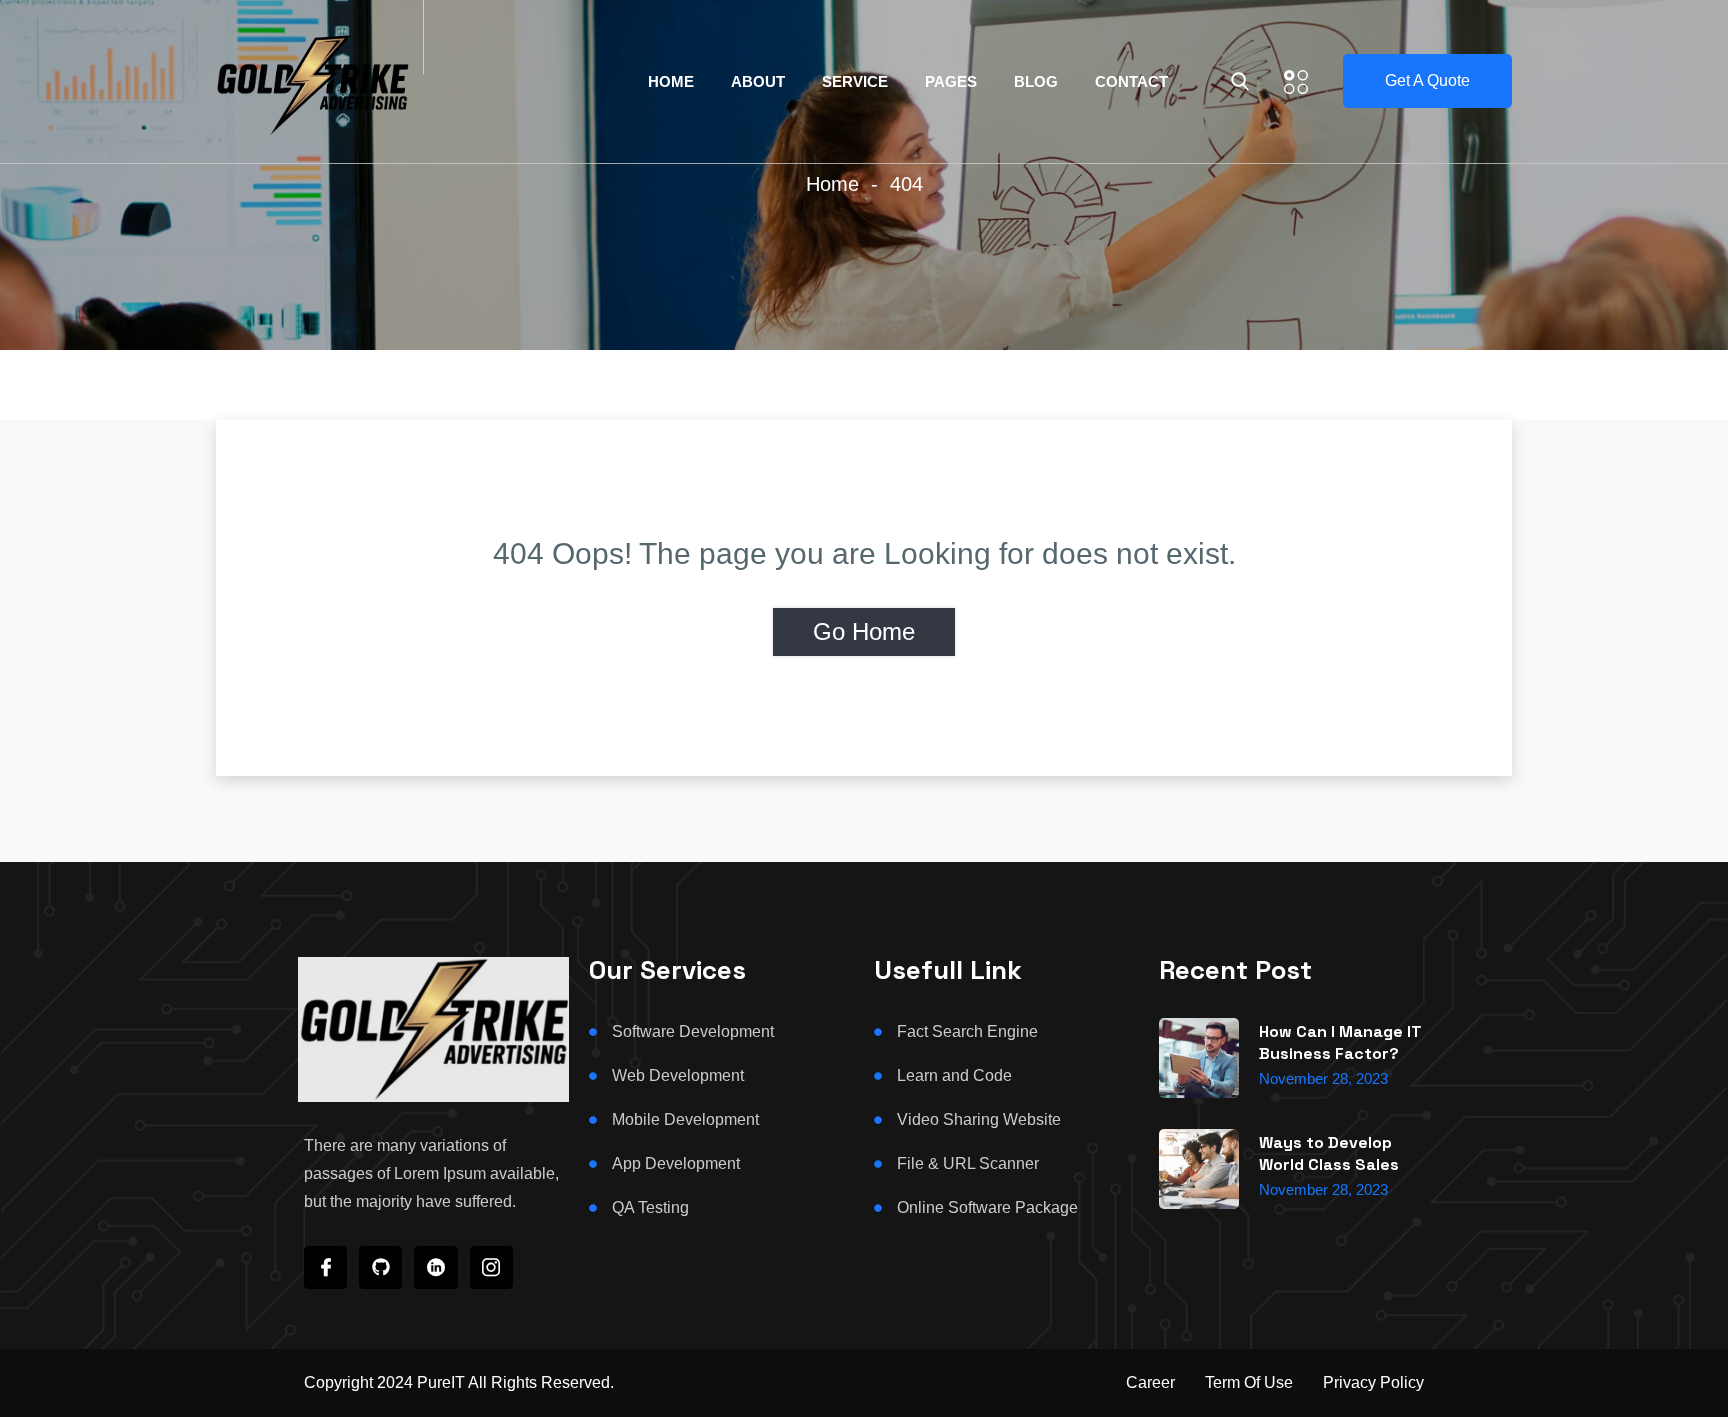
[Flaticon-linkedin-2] (435, 1267)
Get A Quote (1427, 80)
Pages (951, 81)
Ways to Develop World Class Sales (1329, 1153)
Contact (1131, 81)
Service (855, 81)
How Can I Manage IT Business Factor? (1340, 1042)
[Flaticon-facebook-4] (325, 1267)
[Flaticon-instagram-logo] (491, 1267)
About (758, 81)
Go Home (864, 631)
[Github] (380, 1267)
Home (671, 81)
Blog (1036, 81)
